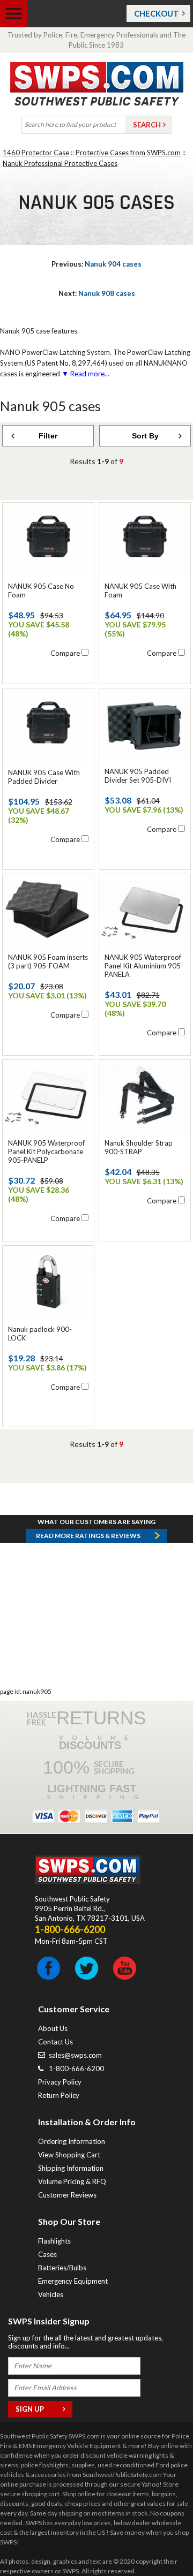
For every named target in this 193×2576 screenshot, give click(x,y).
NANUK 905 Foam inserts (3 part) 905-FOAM (48, 961)
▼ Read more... (85, 374)
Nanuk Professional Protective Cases (60, 163)
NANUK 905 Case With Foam (140, 590)
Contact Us (55, 2042)
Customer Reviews (67, 2195)
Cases (47, 2254)
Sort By (145, 436)
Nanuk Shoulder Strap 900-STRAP (139, 1147)
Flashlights (54, 2241)
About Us (53, 2028)
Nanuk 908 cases (97, 293)
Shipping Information (71, 2168)
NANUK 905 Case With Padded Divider (44, 777)
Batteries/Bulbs (62, 2268)
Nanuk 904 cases (96, 264)
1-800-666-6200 (76, 2069)
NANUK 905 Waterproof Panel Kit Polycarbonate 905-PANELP (46, 1151)
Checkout (157, 13)
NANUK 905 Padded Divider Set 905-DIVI (138, 776)
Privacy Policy (60, 2082)
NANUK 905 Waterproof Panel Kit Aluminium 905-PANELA (144, 966)
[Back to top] (158, 2541)
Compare (65, 653)
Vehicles (51, 2294)
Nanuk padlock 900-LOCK (40, 1334)
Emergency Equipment (73, 2281)
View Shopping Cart (69, 2155)
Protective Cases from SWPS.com (128, 153)
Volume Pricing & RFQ (72, 2181)
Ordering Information (72, 2141)
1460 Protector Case (36, 153)
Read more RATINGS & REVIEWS (88, 1536)
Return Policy (59, 2095)
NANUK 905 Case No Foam (41, 590)
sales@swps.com (75, 2055)
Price (24, 456)
